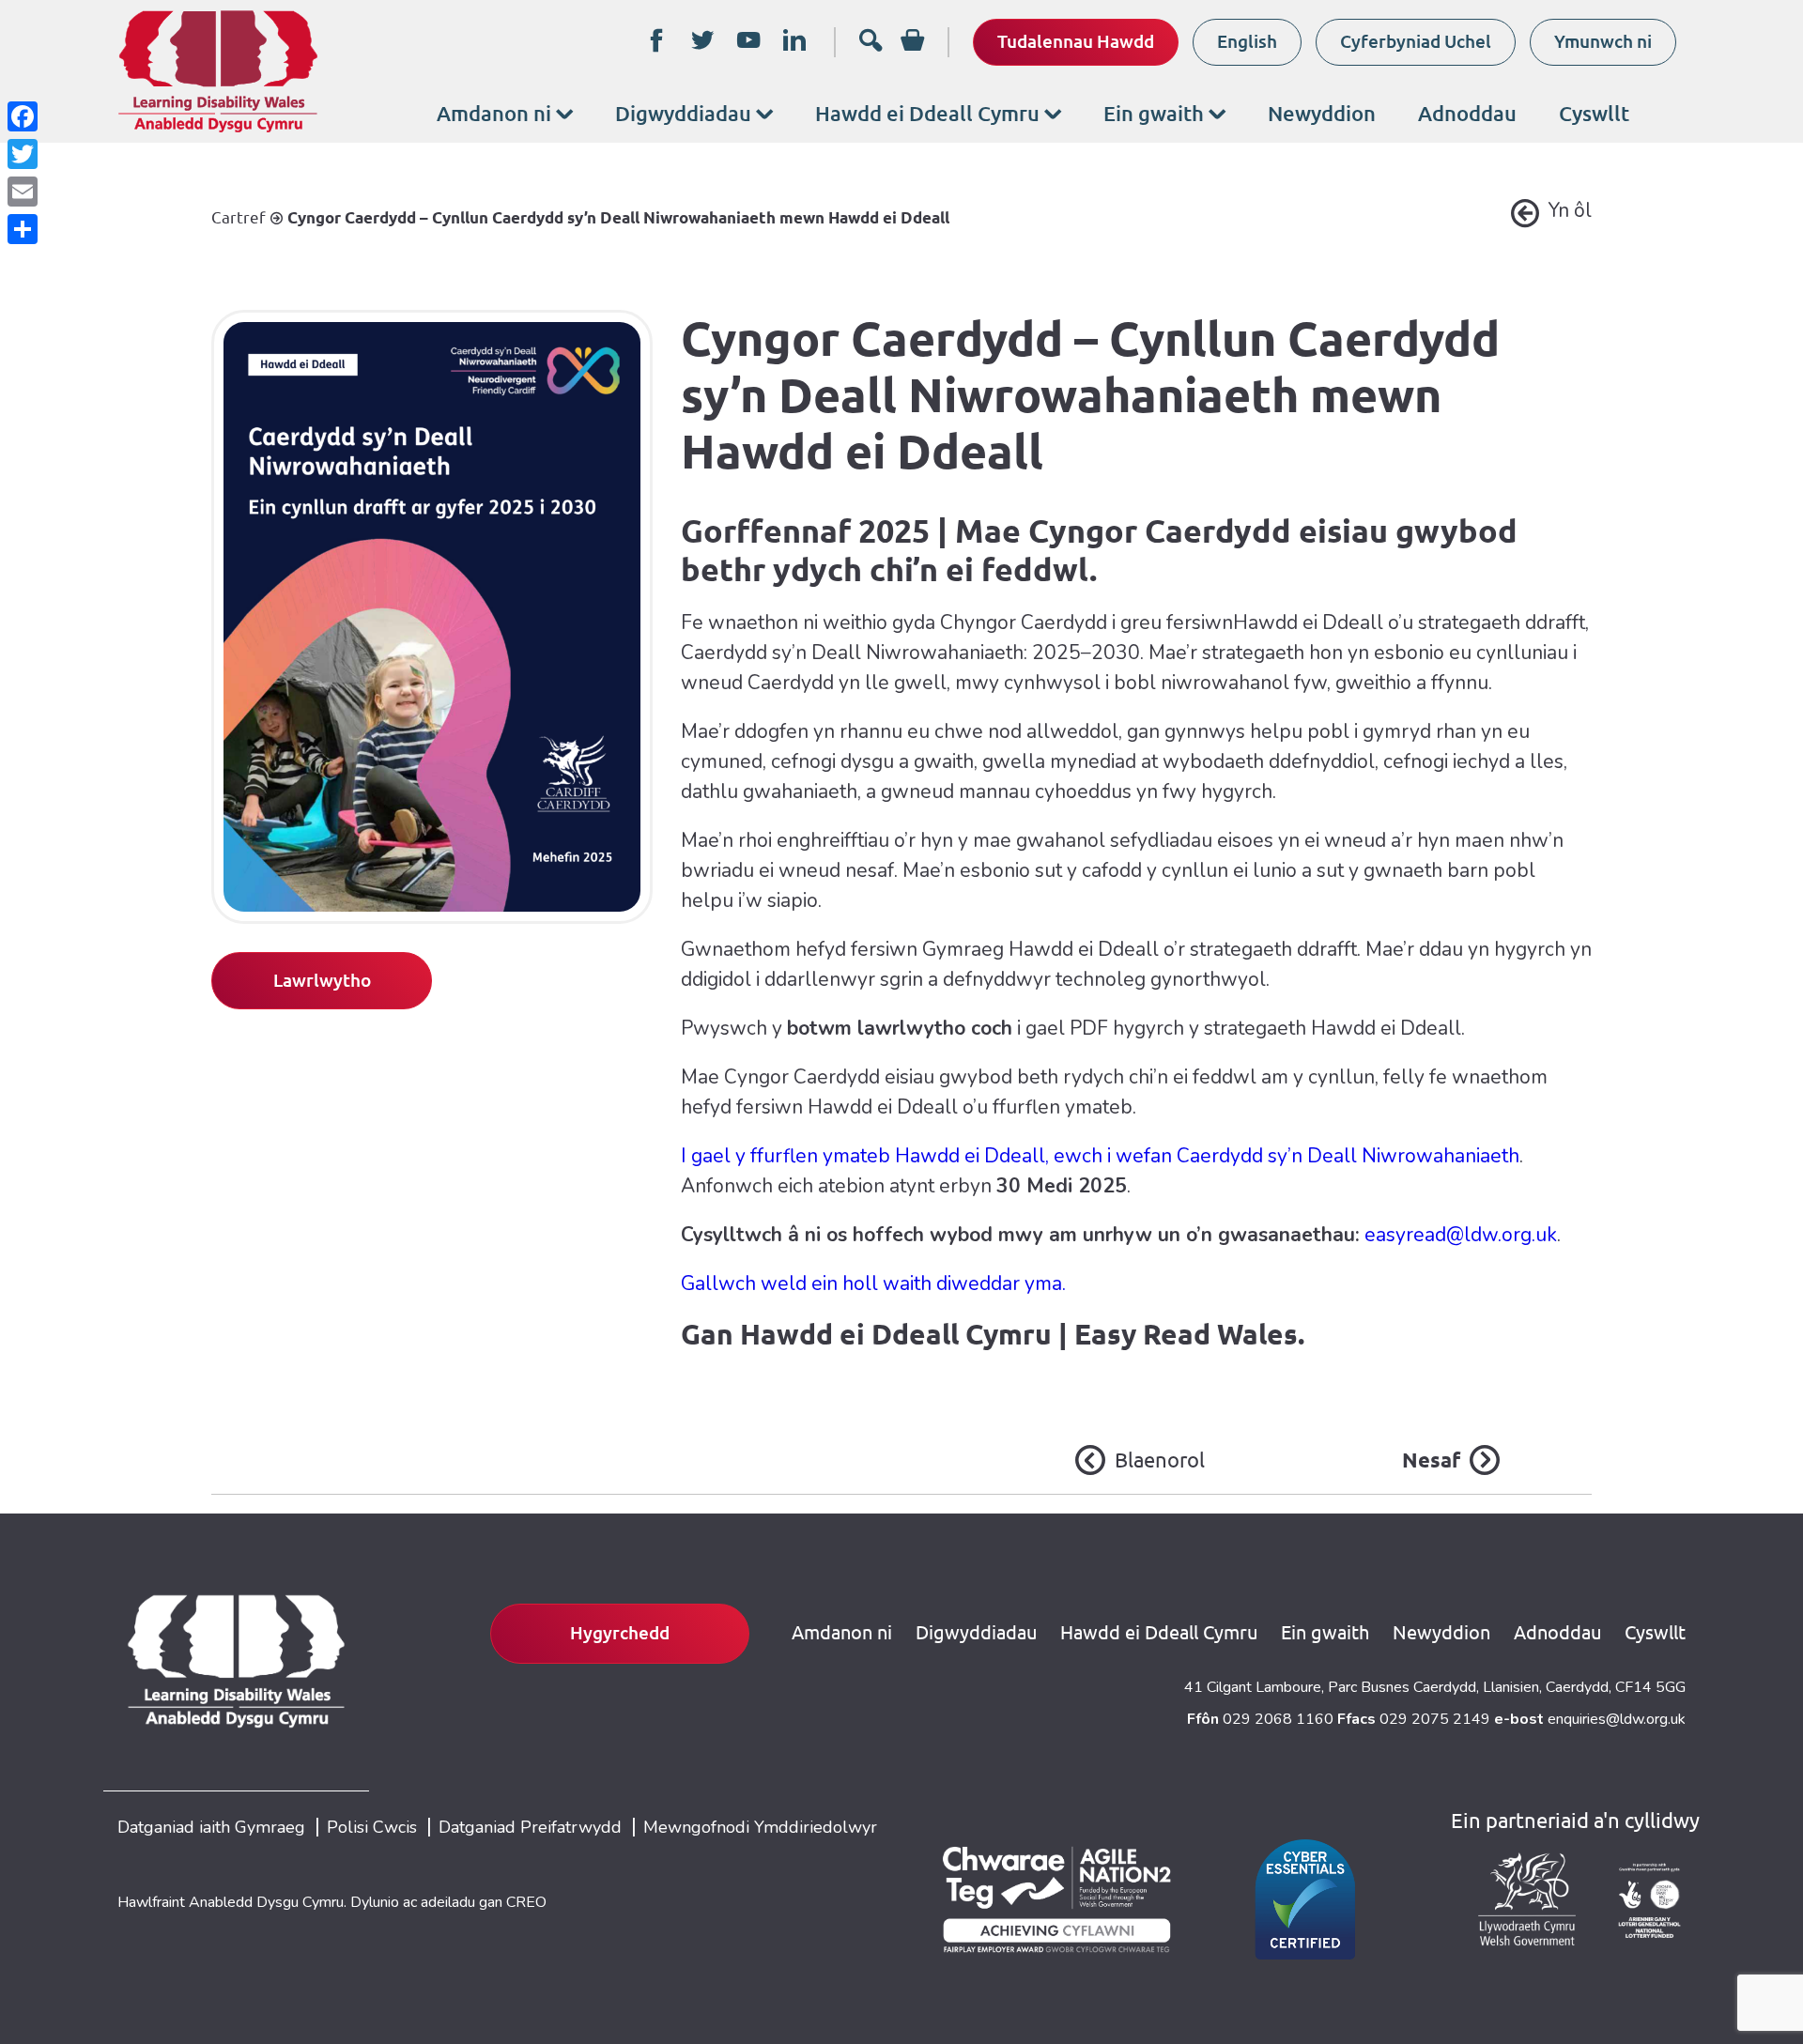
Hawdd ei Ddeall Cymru (927, 113)
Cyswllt (1594, 113)
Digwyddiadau (683, 113)
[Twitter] (23, 154)
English (1247, 41)
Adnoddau (1467, 113)
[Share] (23, 229)
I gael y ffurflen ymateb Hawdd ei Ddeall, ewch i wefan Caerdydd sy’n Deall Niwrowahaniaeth (1100, 1156)
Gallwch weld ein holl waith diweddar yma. (873, 1283)
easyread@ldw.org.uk (1461, 1235)
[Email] (23, 192)
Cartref (239, 217)
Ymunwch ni (1603, 41)
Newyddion (1322, 113)
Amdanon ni (494, 113)
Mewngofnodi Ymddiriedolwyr (760, 1827)
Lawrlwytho (322, 980)
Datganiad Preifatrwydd (530, 1827)
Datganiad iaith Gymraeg (211, 1827)
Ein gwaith (1154, 113)
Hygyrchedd (620, 1633)
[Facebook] (23, 116)
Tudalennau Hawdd (1076, 41)
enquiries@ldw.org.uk (1617, 1719)
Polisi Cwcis (372, 1827)
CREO (526, 1902)
